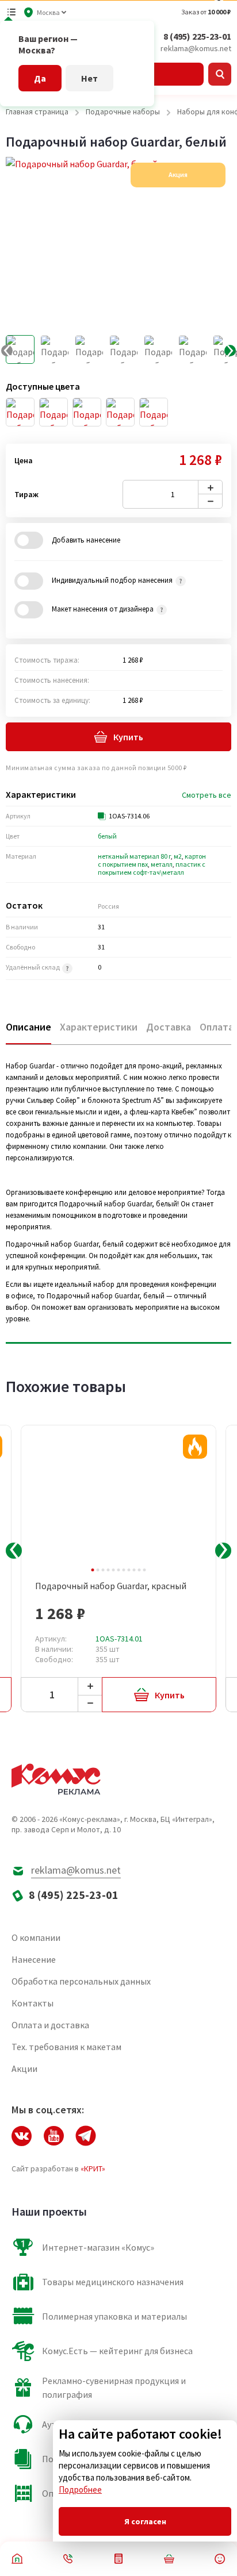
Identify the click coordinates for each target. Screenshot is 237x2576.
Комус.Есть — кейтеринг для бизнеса (117, 2351)
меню (12, 12)
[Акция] (195, 1447)
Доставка (169, 1027)
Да (40, 78)
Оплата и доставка (50, 2025)
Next (223, 1551)
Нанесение (34, 1959)
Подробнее (80, 2490)
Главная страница (37, 112)
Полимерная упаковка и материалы (114, 2316)
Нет (89, 78)
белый (107, 836)
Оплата (217, 1027)
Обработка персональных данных (81, 1981)
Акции (24, 2069)
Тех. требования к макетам (66, 2047)
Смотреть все (207, 795)
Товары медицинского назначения (113, 2282)
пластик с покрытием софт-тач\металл (152, 868)
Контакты (33, 2003)
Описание (28, 1027)
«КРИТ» (93, 2169)
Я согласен (145, 2521)
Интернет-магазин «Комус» (98, 2247)
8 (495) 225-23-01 (197, 36)
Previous (14, 1551)
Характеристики (99, 1027)
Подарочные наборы (123, 112)
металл (162, 864)
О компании (36, 1937)
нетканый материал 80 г (134, 856)
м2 (178, 856)
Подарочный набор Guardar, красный (111, 1586)
